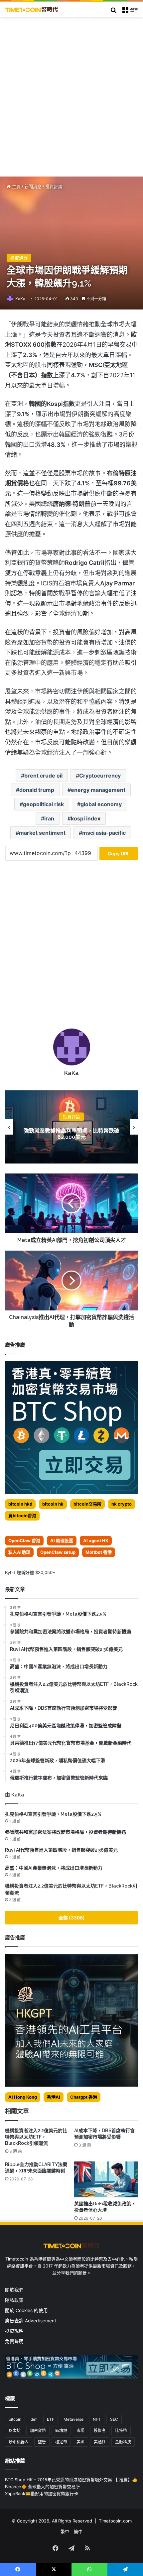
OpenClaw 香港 (24, 1540)
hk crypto (122, 1504)
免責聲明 (14, 2341)
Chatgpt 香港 (84, 2097)
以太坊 (15, 2431)
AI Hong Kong (23, 2097)
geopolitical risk (43, 804)
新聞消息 (33, 186)
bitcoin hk (53, 1504)
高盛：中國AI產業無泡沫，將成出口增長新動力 (54, 1868)
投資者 (100, 2431)
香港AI (54, 2097)
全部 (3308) (72, 1918)
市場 (80, 2431)
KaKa (20, 299)
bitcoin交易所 (87, 1504)
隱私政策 (14, 2300)
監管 (42, 2442)
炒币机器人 (19, 2442)
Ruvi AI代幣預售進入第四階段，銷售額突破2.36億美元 (61, 1850)
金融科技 (123, 2442)
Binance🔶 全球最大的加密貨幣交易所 (42, 2487)
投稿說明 (14, 2331)
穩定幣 (61, 2442)
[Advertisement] (71, 92)
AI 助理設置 (62, 1540)
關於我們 (14, 2290)
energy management (98, 790)
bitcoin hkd (20, 1504)
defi (34, 2419)
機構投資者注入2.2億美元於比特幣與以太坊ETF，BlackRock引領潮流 (36, 2137)
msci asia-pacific (104, 833)
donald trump (37, 790)
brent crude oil (43, 776)
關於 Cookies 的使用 (26, 2310)
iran (49, 818)
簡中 (78, 2531)
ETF (51, 2419)
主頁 (16, 186)
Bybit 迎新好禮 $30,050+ (30, 1572)
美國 (80, 2442)
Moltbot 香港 (99, 1552)
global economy (101, 804)
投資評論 (54, 186)
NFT (97, 2419)
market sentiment (42, 833)
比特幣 (121, 2431)
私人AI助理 (19, 1552)
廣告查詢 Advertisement (31, 2321)
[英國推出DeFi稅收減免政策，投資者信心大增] (106, 2179)
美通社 (100, 2442)
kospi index (86, 818)
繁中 (65, 2531)
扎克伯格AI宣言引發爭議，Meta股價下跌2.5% (53, 1814)
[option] (71, 1127)
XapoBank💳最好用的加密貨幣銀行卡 (42, 2494)
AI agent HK (96, 1540)
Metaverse (73, 2419)
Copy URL (119, 854)
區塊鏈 (61, 2431)
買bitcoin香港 (22, 1516)
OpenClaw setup (58, 1552)
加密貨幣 (38, 2431)
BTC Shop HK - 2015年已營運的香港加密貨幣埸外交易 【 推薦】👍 (71, 2480)
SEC (114, 2419)
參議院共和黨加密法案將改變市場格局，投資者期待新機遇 (66, 1832)
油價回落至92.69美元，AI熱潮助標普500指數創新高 (71, 1134)
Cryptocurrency (100, 776)
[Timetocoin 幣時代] (32, 9)
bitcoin (15, 2419)
